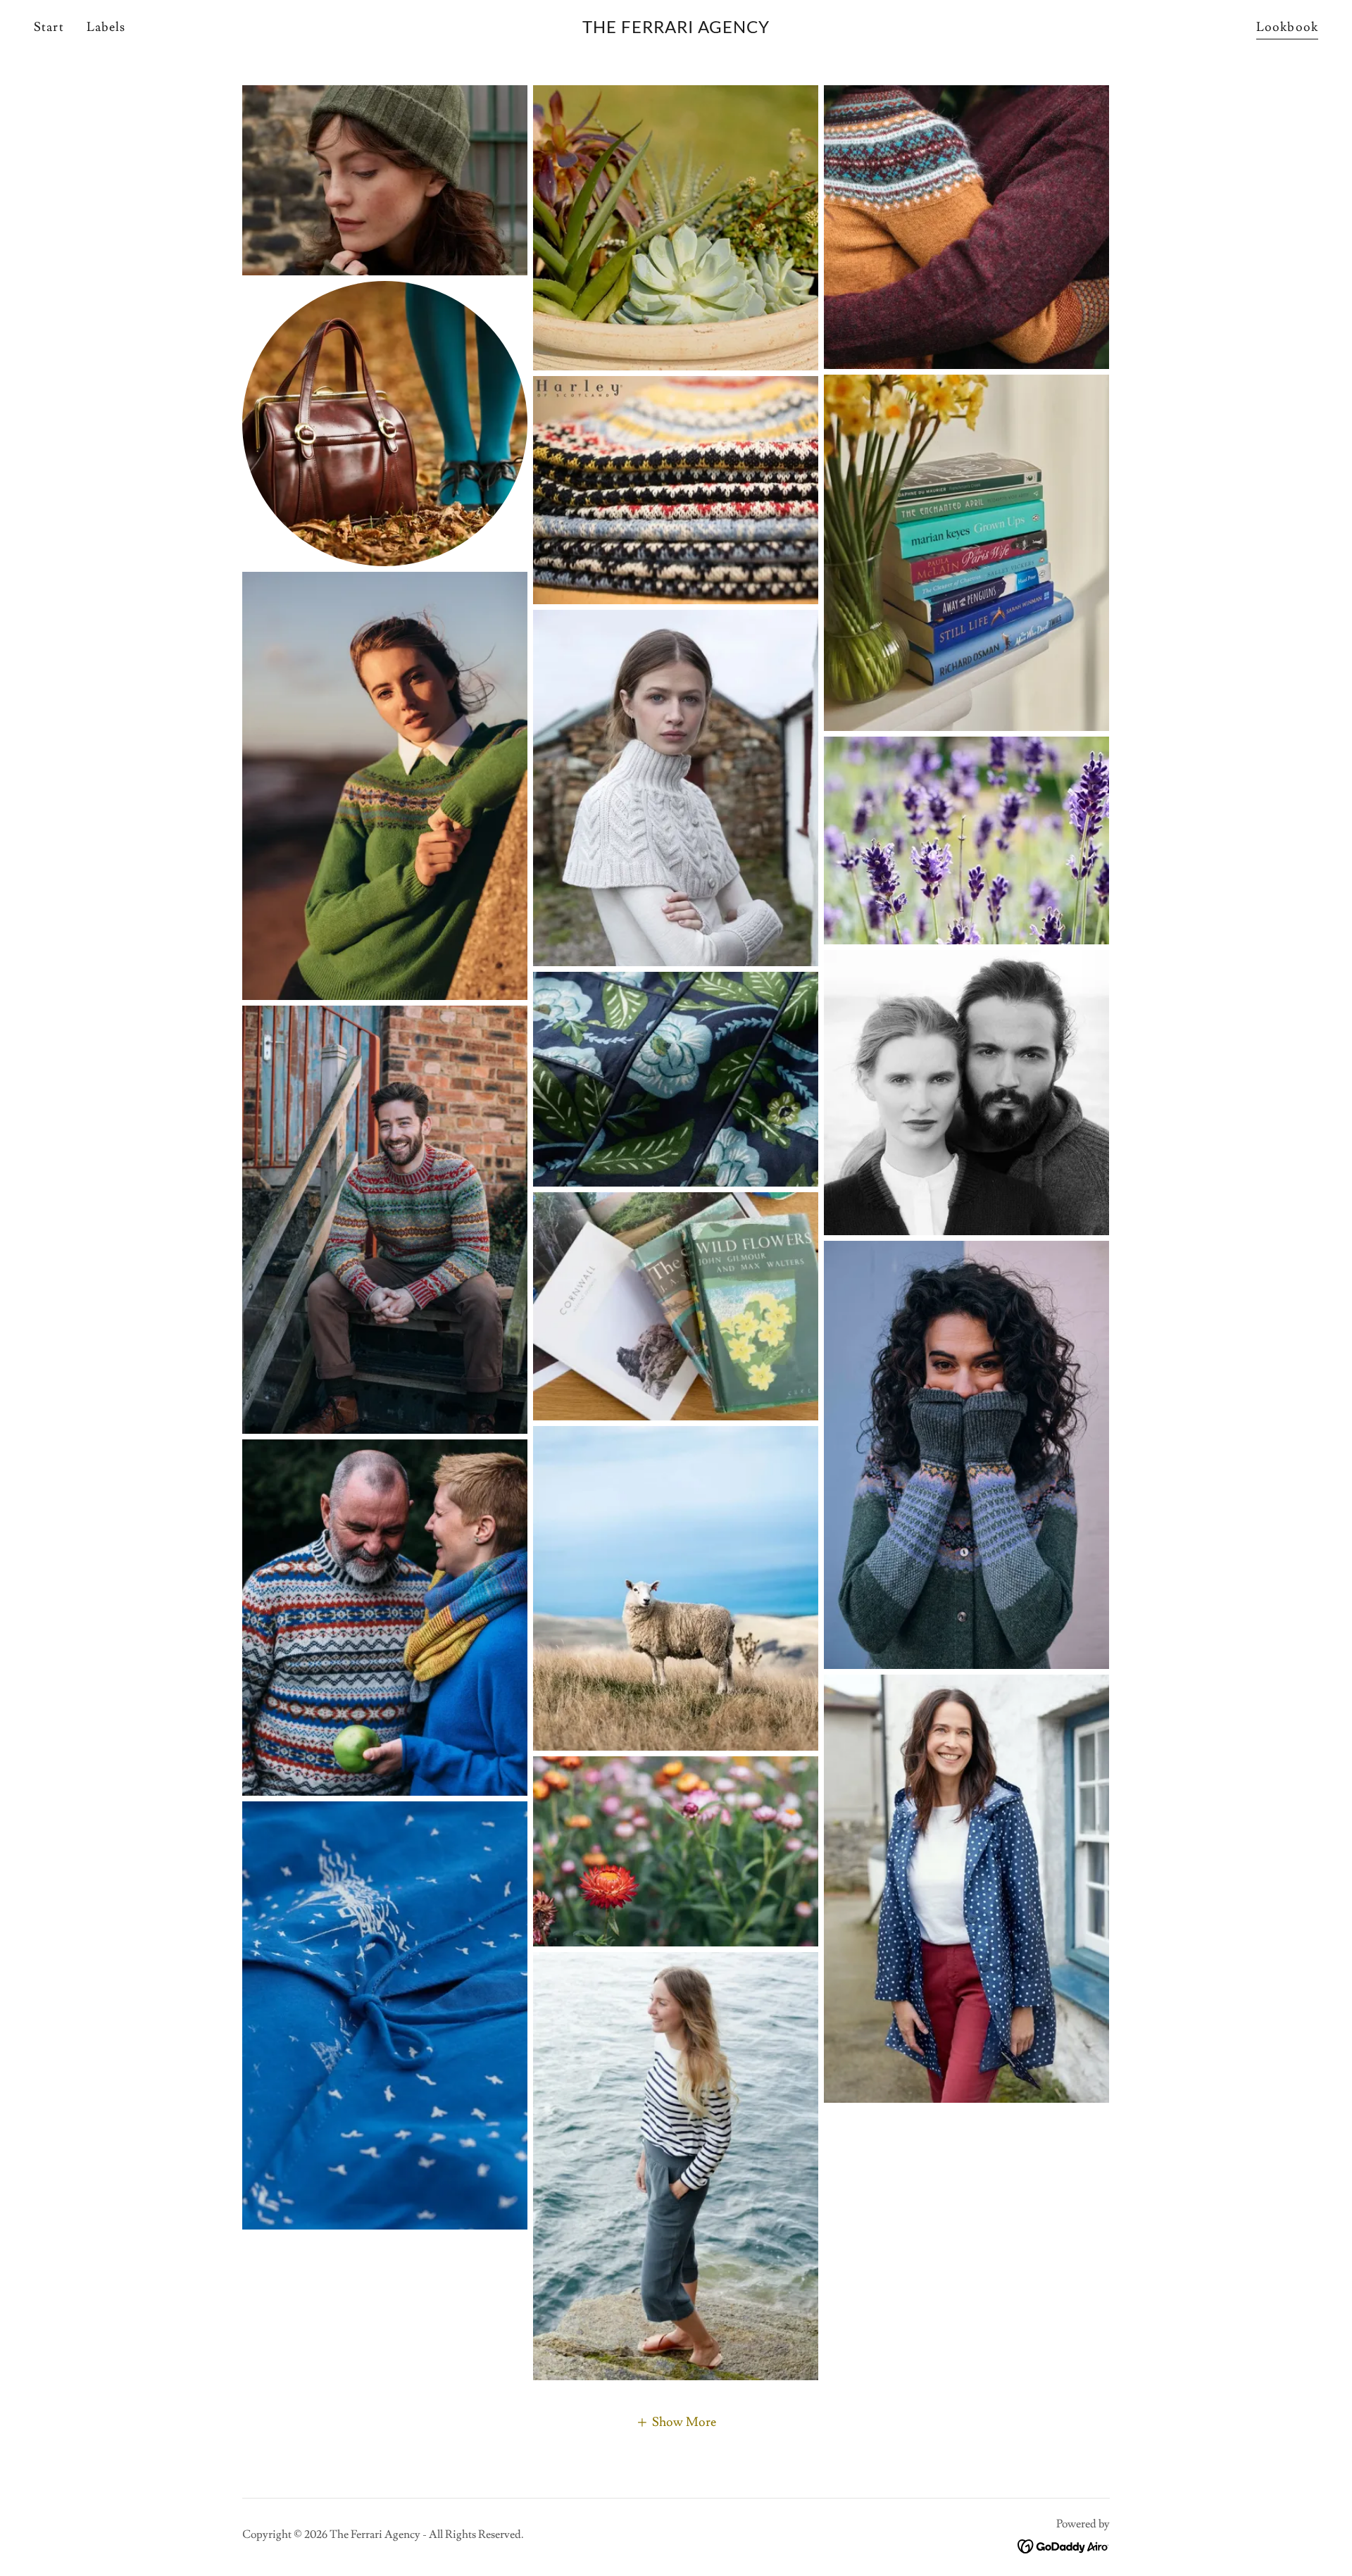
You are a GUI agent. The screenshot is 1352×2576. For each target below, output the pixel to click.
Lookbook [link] (1287, 27)
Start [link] (49, 27)
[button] (676, 2421)
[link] (676, 29)
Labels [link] (106, 27)
